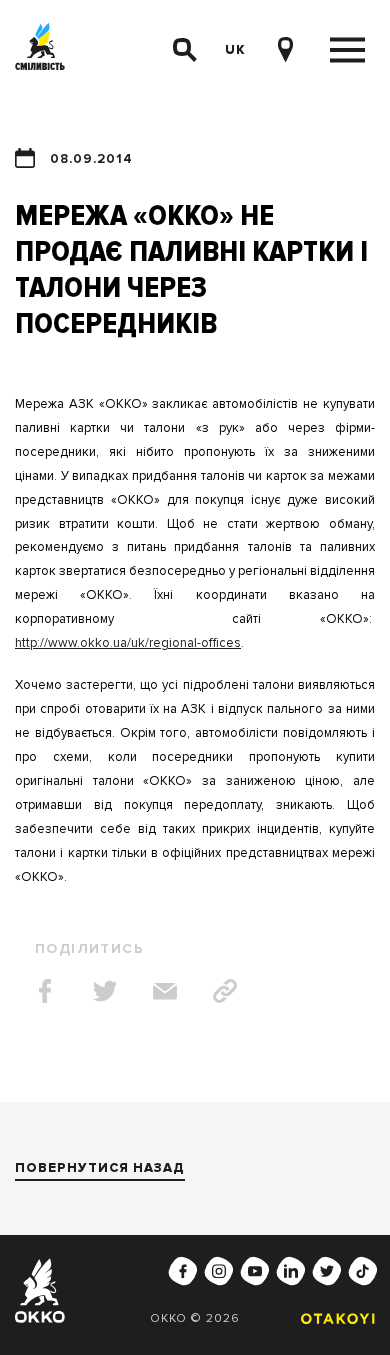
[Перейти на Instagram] (219, 1271)
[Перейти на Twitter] (327, 1271)
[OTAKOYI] (333, 1318)
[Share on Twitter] (105, 991)
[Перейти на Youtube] (255, 1271)
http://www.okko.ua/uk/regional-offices (128, 643)
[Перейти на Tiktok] (363, 1271)
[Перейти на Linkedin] (291, 1271)
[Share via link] (225, 991)
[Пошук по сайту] (185, 50)
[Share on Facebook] (45, 991)
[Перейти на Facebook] (183, 1271)
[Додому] (40, 50)
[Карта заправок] (285, 50)
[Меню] (347, 50)
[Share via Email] (165, 991)
